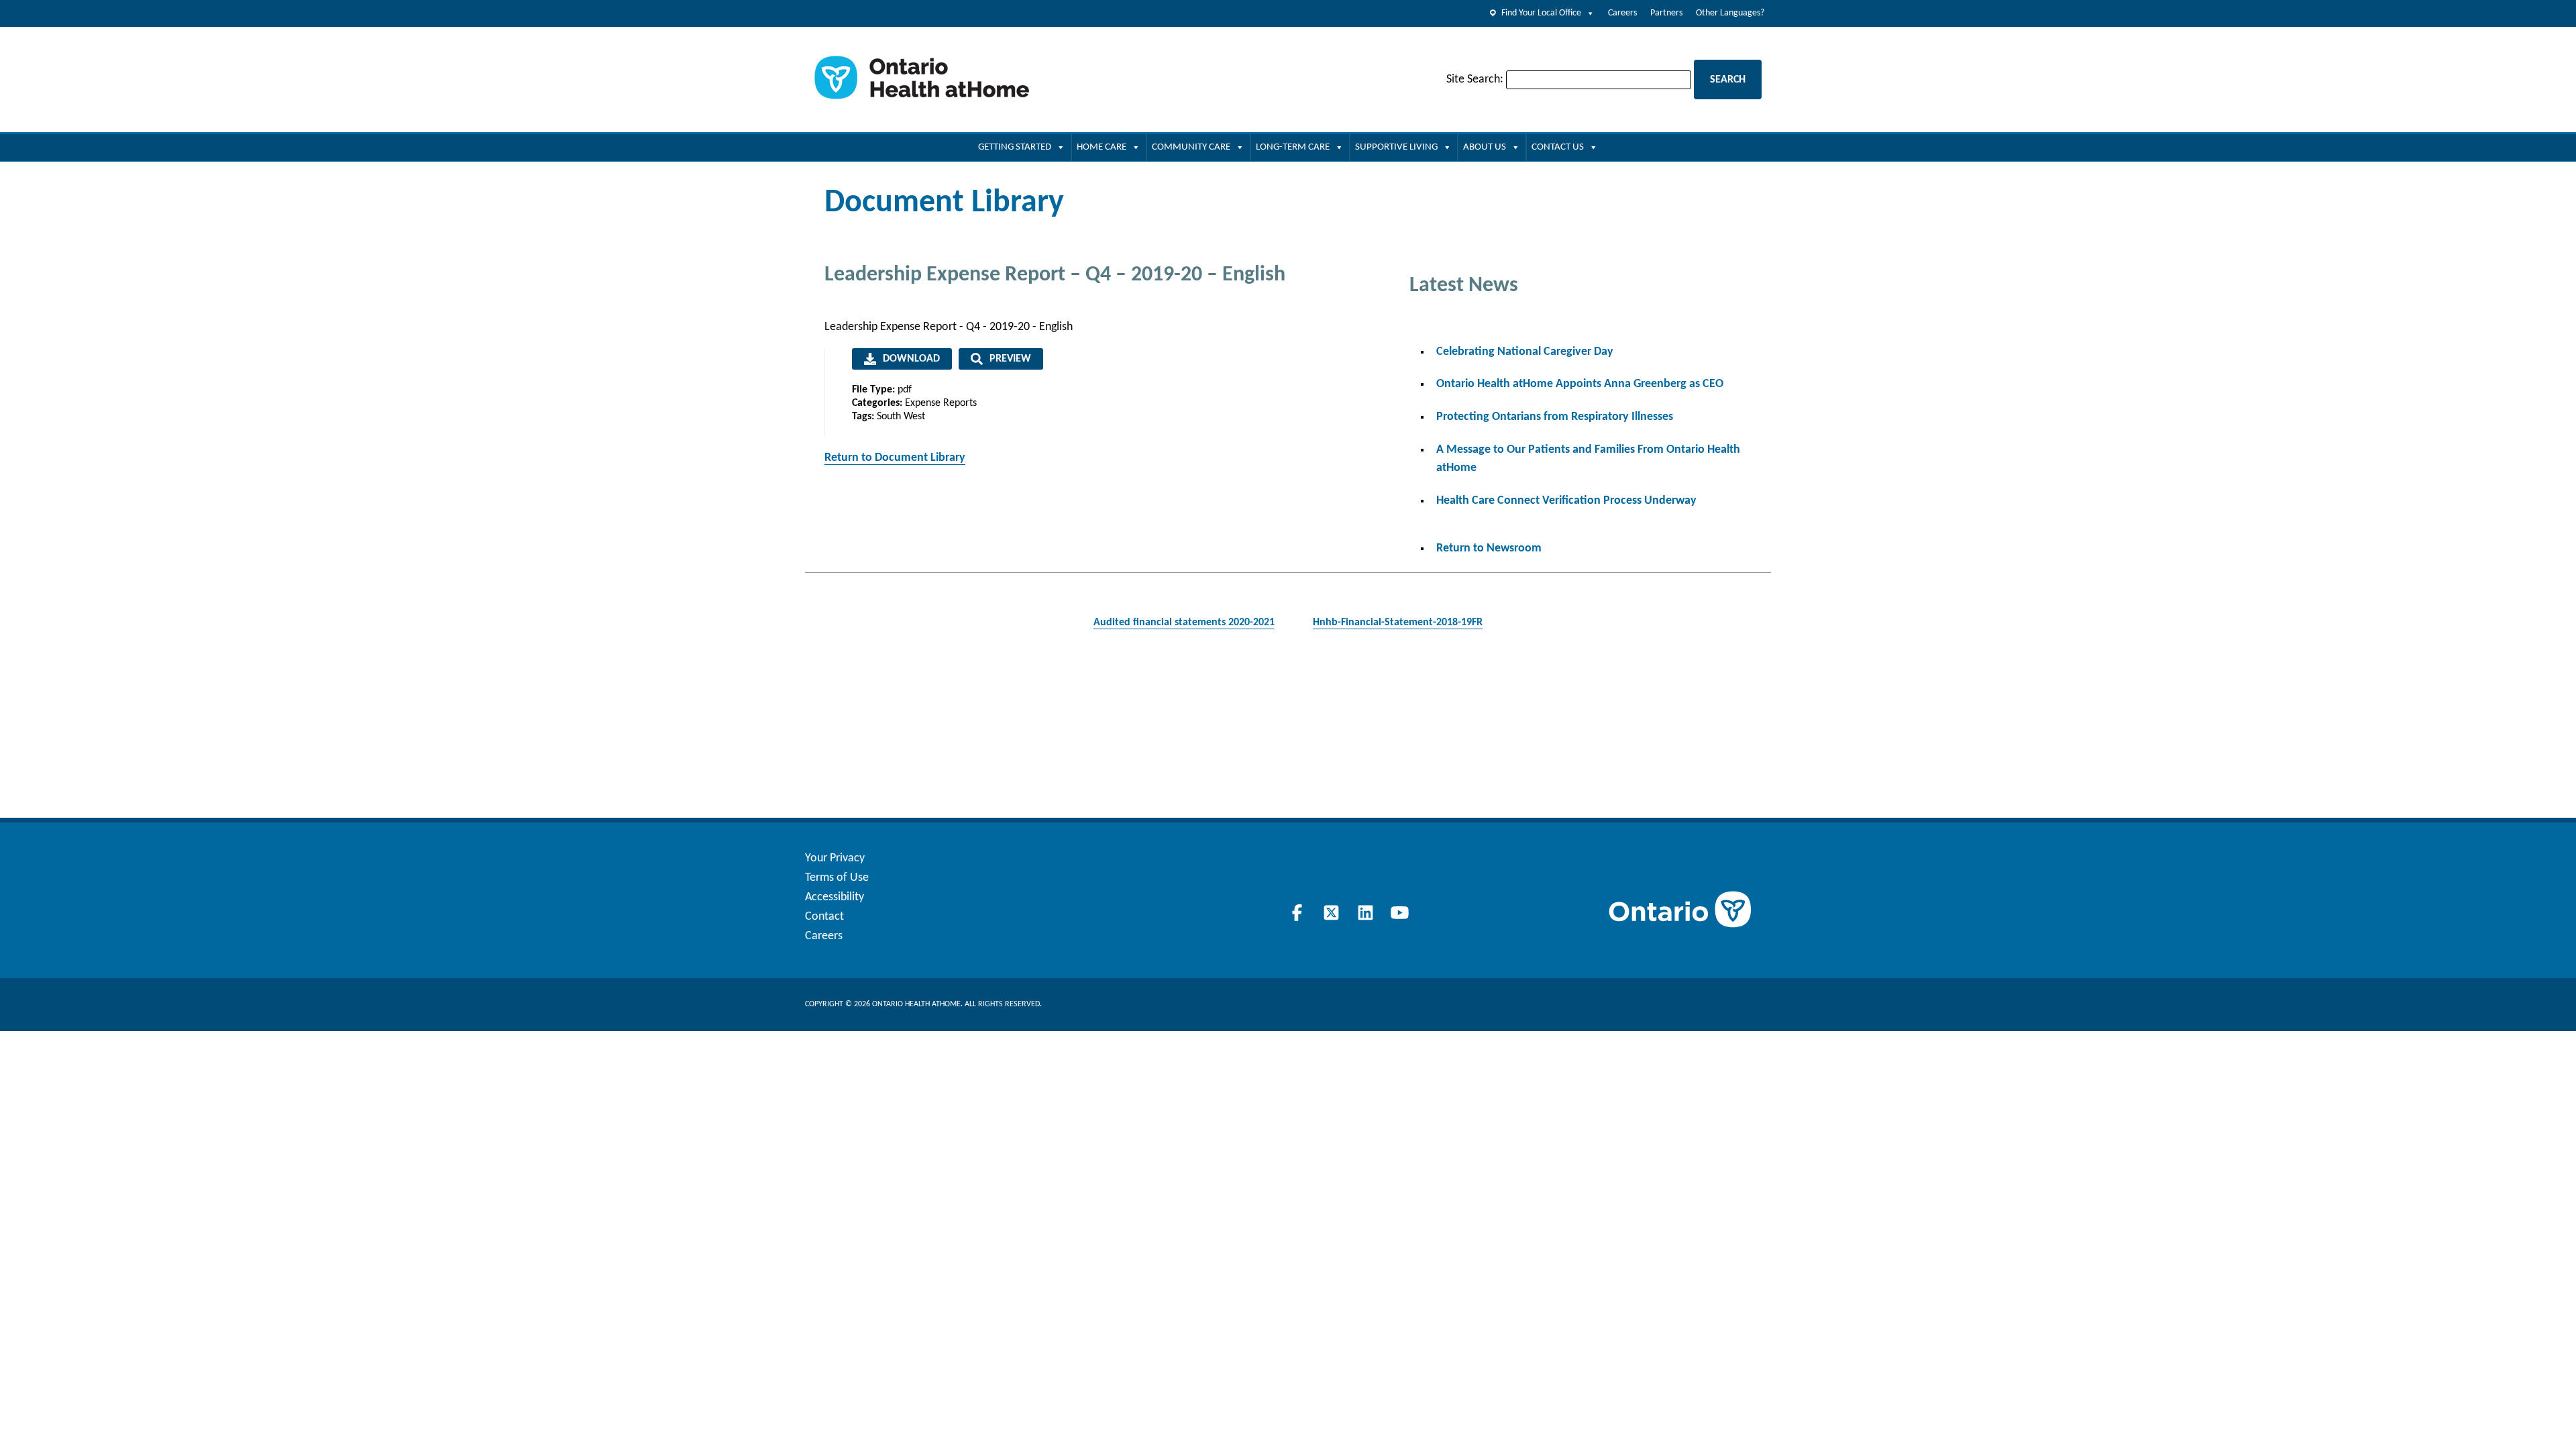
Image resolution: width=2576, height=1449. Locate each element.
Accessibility (835, 897)
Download (911, 359)
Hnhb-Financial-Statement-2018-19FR (1398, 623)
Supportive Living (1396, 147)
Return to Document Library (895, 458)
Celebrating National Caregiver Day (1525, 352)
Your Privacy (835, 858)
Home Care (1102, 147)
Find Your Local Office (1541, 13)
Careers (1622, 13)
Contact (824, 917)
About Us (1485, 147)
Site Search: (1475, 79)
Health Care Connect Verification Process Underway (1566, 501)
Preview (1010, 359)
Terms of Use (837, 878)
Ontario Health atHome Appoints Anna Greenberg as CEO (1580, 384)
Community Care (1191, 147)
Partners (1666, 13)
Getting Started (1015, 147)
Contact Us (1558, 147)
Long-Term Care (1293, 147)
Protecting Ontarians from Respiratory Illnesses (1555, 417)
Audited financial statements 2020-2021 (1184, 623)
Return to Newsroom (1489, 548)
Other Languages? (1730, 13)
